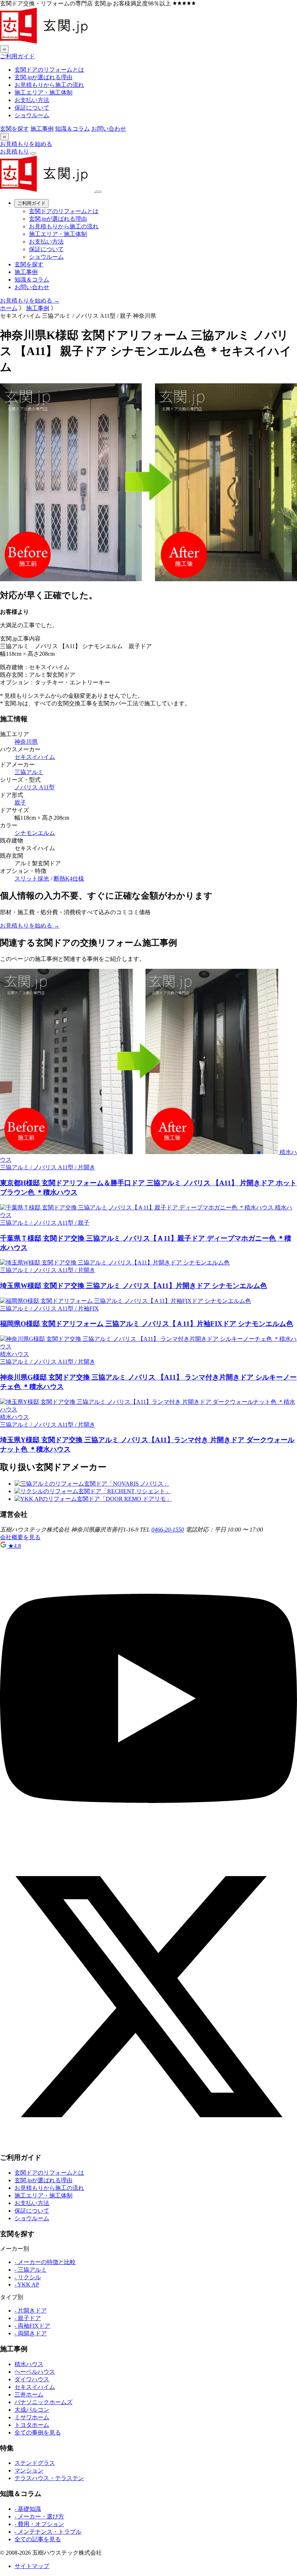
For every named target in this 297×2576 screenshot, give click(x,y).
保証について (32, 108)
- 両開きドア (31, 2333)
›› (4, 137)
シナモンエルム (35, 833)
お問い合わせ (109, 129)
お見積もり (14, 151)
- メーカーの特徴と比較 (45, 2262)
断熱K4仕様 (69, 879)
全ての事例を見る (38, 2433)
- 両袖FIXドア (32, 2326)
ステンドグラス (35, 2463)
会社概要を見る (20, 1537)
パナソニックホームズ (43, 2402)
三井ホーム (29, 2395)
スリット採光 (32, 879)
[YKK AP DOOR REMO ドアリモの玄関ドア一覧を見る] (93, 1499)
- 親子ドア (28, 2318)
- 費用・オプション (39, 2524)
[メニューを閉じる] (99, 192)
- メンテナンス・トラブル (48, 2532)
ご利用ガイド (17, 56)
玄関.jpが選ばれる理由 (43, 77)
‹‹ (4, 49)
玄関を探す (14, 129)
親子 (20, 803)
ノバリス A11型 (35, 787)
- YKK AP (27, 2284)
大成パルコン (32, 2410)
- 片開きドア (31, 2311)
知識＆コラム (72, 129)
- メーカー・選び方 (39, 2516)
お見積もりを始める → (30, 301)
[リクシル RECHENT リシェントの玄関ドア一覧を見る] (93, 1491)
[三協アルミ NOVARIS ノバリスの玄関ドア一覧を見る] (92, 1484)
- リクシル (28, 2277)
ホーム (9, 308)
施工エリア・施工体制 (43, 92)
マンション (29, 2471)
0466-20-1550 (168, 1530)
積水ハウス (29, 2364)
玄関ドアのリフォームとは (49, 70)
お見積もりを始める (26, 144)
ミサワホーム (32, 2417)
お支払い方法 (32, 100)
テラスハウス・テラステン (49, 2478)
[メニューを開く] (33, 153)
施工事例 (42, 129)
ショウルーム (32, 115)
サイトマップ (32, 2566)
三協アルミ (29, 772)
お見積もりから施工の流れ (49, 85)
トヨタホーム (32, 2425)
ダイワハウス (32, 2379)
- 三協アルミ (31, 2270)
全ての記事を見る (38, 2539)
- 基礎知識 (28, 2509)
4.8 (14, 1546)
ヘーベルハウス (35, 2372)
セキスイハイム (35, 757)
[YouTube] (148, 1845)
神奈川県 (26, 742)
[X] (148, 2143)
